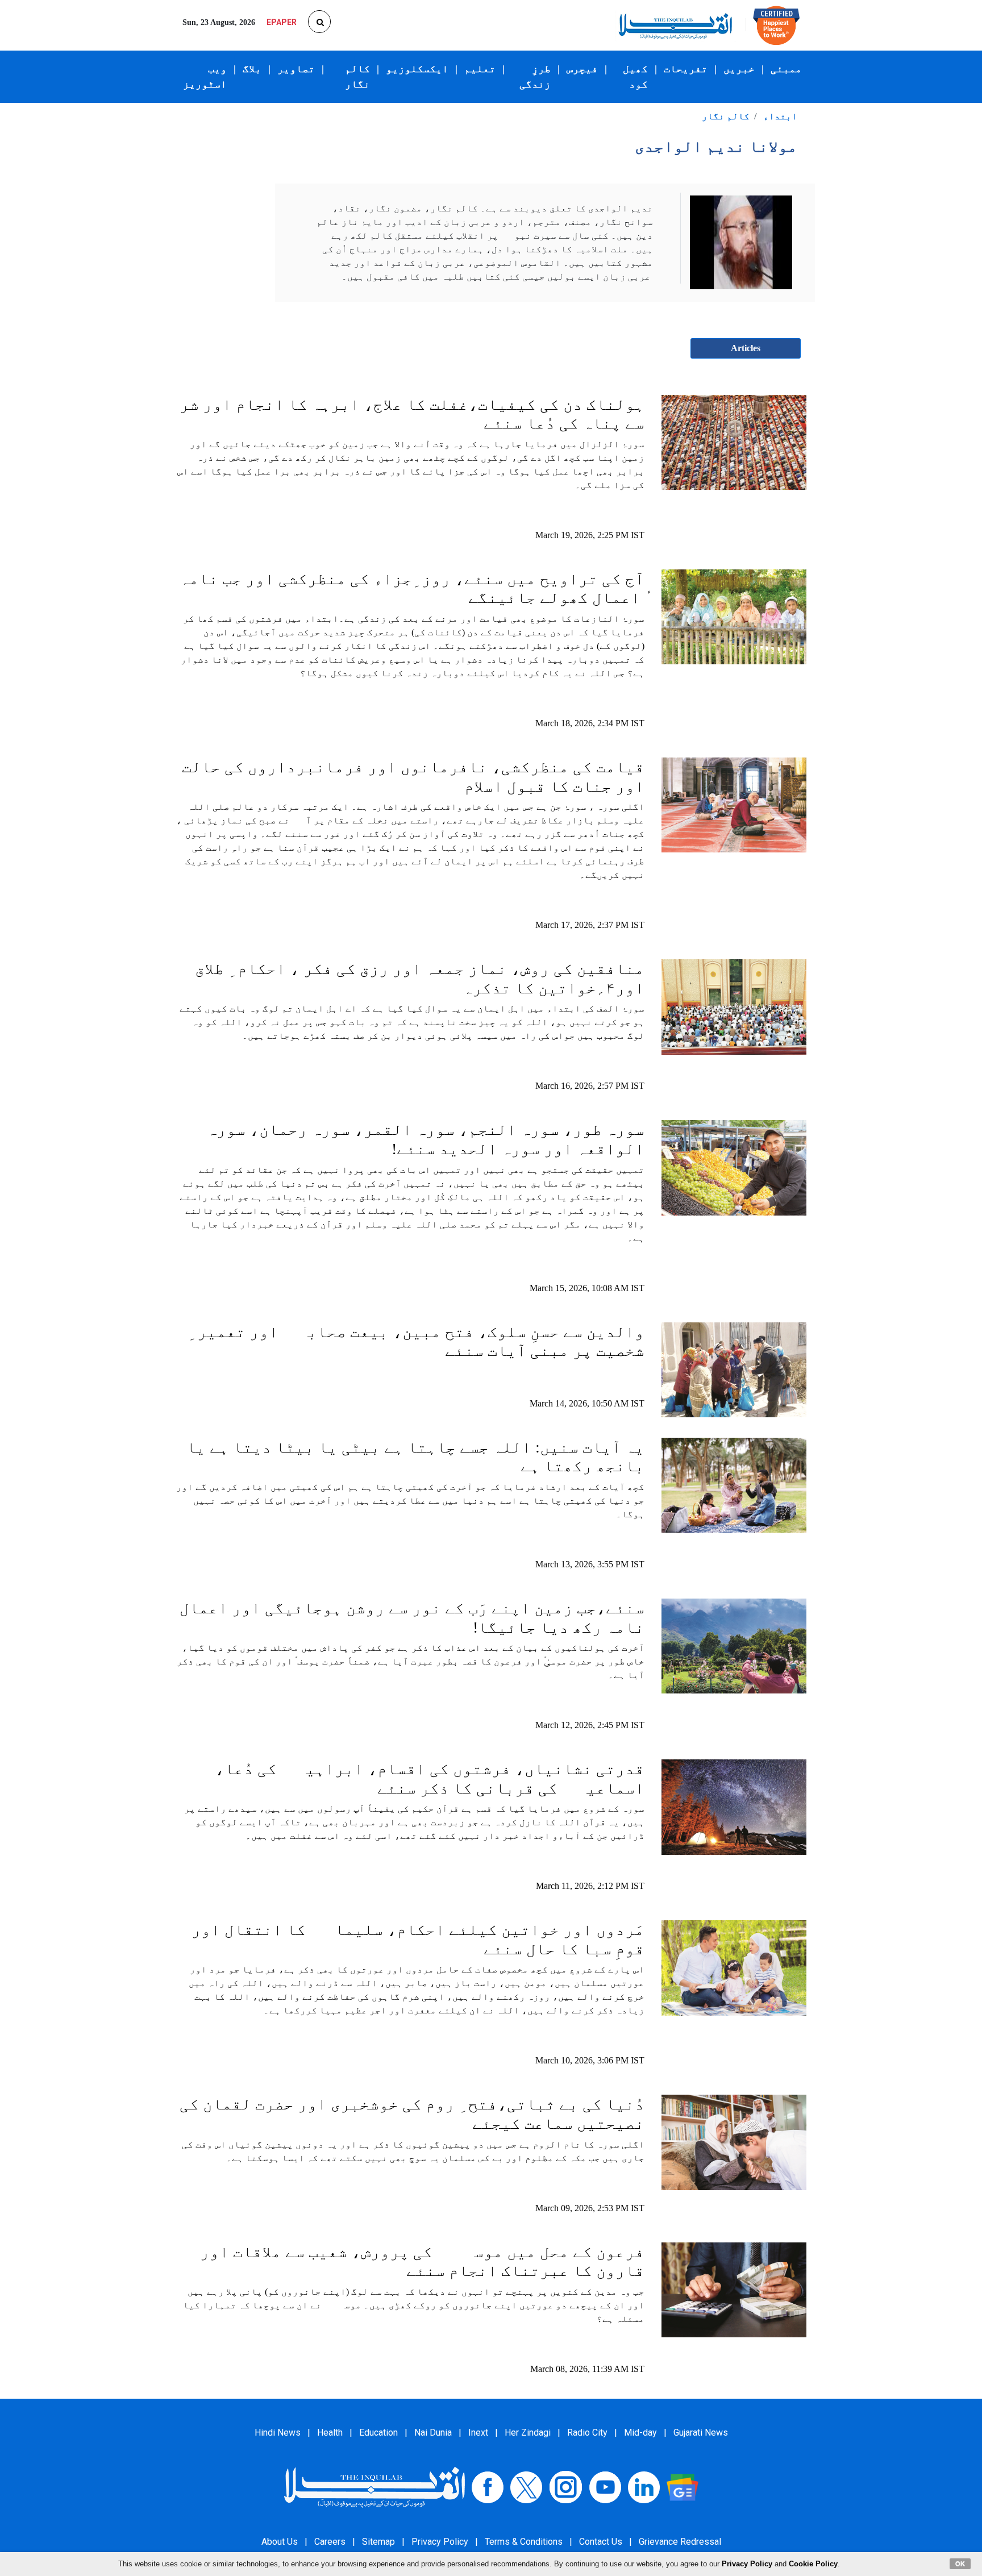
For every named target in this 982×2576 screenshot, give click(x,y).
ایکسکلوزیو (417, 69)
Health (330, 2433)
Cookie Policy (813, 2564)
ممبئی (786, 69)
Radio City (587, 2433)
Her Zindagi (528, 2433)
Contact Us (601, 2542)
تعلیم (480, 69)
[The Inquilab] (375, 2486)
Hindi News (278, 2433)
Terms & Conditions (524, 2542)
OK (960, 2563)
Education (378, 2433)
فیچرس (582, 69)
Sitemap (378, 2542)
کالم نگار (357, 76)
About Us (280, 2542)
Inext (478, 2433)
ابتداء (780, 116)
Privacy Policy (440, 2542)
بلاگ (252, 69)
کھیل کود (635, 76)
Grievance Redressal (680, 2542)
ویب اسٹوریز (205, 76)
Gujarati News (701, 2433)
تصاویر (296, 69)
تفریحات (686, 69)
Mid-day (640, 2433)
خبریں (739, 69)
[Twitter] (526, 2486)
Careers (330, 2542)
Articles (746, 348)
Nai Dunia (433, 2433)
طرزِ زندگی (535, 76)
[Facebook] (488, 2486)
